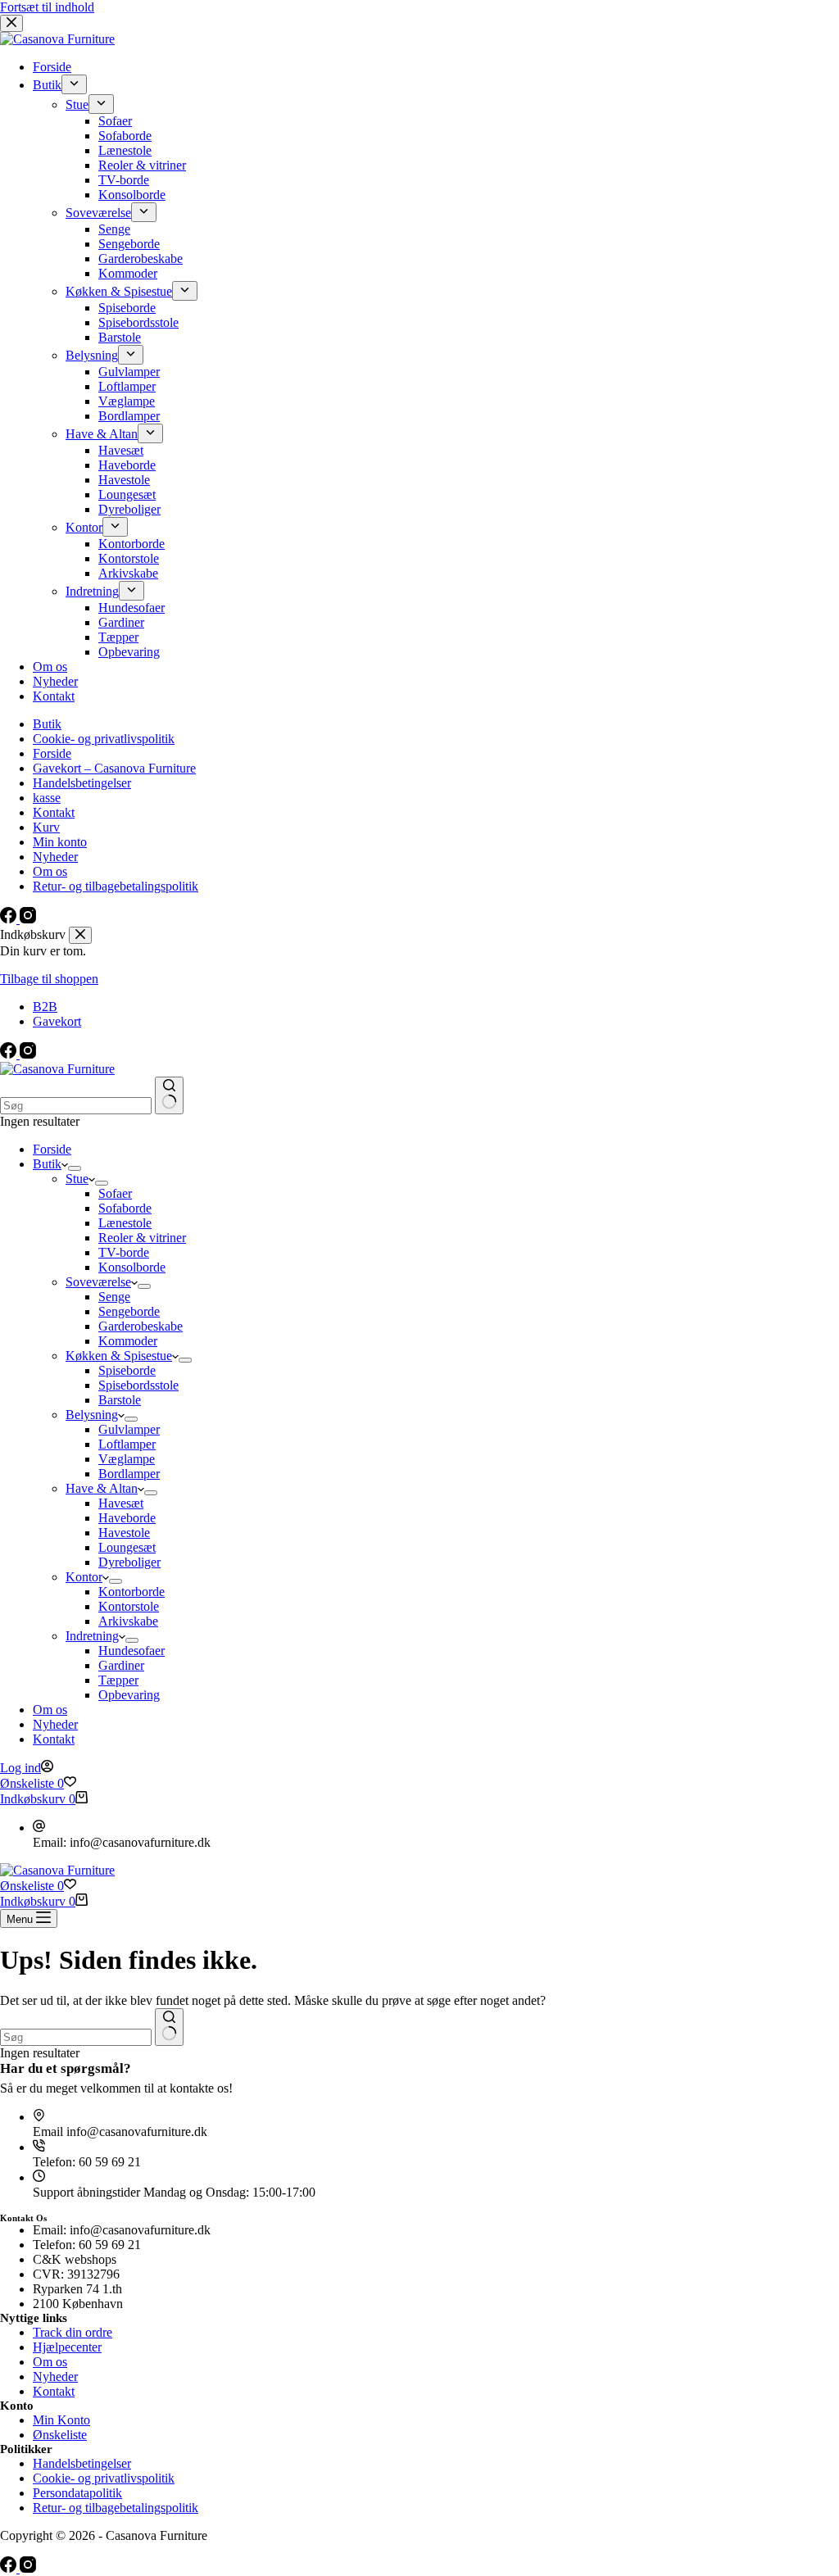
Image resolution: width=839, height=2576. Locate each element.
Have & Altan (102, 1488)
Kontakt (54, 1739)
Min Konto (61, 2420)
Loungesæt (127, 1547)
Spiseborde (127, 1370)
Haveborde (127, 1518)
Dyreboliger (129, 1562)
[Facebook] (10, 1054)
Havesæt (121, 1503)
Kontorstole (129, 1606)
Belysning (92, 1415)
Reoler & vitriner (142, 1238)
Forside (52, 1149)
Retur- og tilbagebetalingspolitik (116, 2508)
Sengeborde (129, 1311)
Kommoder (128, 1341)
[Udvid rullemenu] (75, 1168)
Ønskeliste (60, 2435)
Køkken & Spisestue (119, 1356)
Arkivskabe (128, 1621)
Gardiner (121, 1665)
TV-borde (124, 1252)
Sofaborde (125, 1208)
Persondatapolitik (77, 2493)
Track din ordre (73, 2332)
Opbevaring (129, 1695)
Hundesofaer (132, 1651)
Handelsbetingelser (82, 2463)
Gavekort (57, 1021)
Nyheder (55, 1724)
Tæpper (118, 1680)
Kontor (84, 1577)
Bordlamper (129, 1474)
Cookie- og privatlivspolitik (104, 2478)
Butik (47, 1164)
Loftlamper (127, 1444)
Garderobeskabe (141, 1326)
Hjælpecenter (67, 2347)
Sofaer (115, 1193)
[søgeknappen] (169, 1095)
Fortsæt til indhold (47, 7)
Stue (77, 1179)
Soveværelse (98, 1282)
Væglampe (127, 1459)
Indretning (92, 1636)
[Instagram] (28, 1054)
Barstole (120, 1400)
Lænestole (125, 1223)
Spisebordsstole (138, 1385)
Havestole (124, 1533)
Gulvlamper (129, 1429)
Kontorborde (132, 1592)
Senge (114, 1297)
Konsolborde (132, 1267)
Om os (50, 1710)
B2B (45, 1007)
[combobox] (76, 1106)
